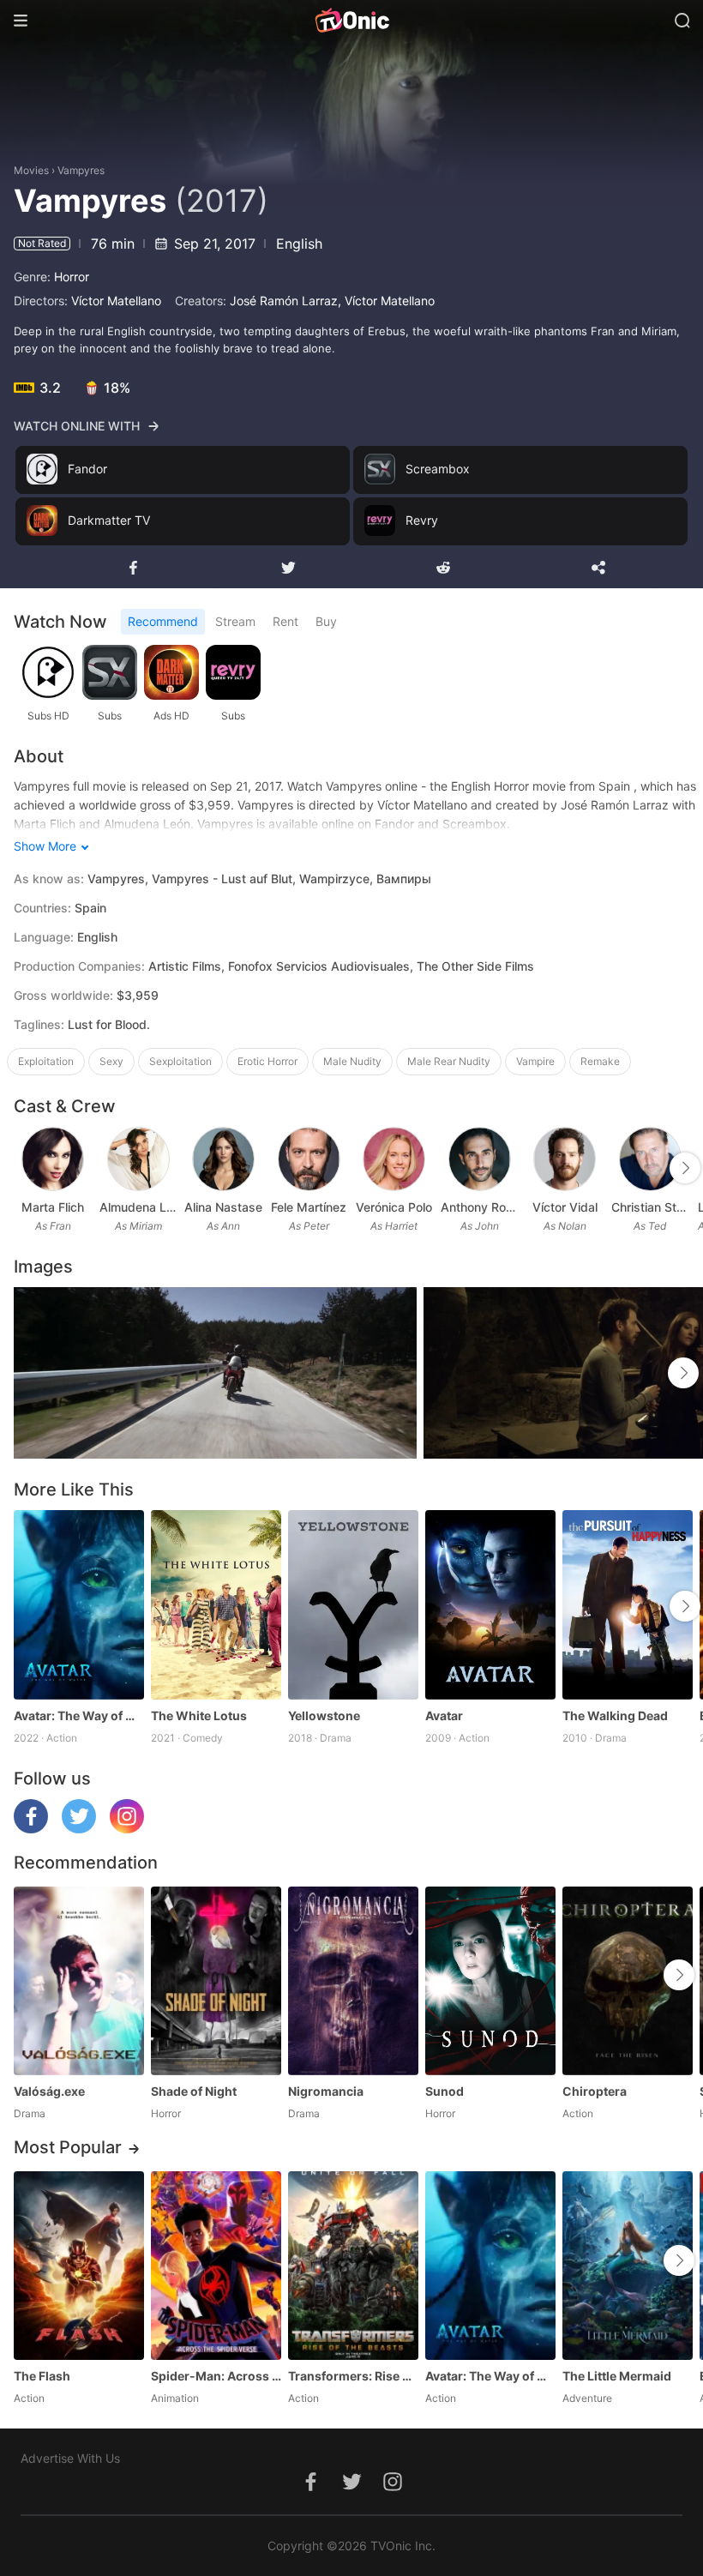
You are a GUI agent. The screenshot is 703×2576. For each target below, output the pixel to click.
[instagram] (127, 1829)
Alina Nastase (223, 1207)
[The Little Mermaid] (628, 2266)
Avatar (444, 1715)
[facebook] (31, 1829)
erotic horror (267, 1061)
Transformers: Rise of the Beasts (353, 2376)
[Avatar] (490, 1604)
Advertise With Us (70, 2458)
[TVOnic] (351, 21)
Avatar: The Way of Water (79, 1715)
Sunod (445, 2091)
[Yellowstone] (353, 1604)
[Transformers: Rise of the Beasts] (353, 2266)
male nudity (352, 1061)
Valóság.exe (49, 2091)
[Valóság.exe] (79, 1981)
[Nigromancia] (353, 1981)
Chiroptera (595, 2091)
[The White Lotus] (216, 1604)
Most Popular (68, 2147)
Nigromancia (326, 2091)
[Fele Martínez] (309, 1159)
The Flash (42, 2376)
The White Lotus (199, 1715)
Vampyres (81, 170)
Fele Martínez (309, 1207)
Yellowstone (324, 1715)
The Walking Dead (615, 1715)
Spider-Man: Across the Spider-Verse (216, 2376)
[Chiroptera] (628, 1981)
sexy (111, 1061)
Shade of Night (194, 2091)
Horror (72, 277)
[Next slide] (685, 1168)
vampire (535, 1061)
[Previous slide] (25, 1168)
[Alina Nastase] (223, 1159)
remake (600, 1061)
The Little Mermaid (617, 2376)
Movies (31, 170)
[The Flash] (79, 2266)
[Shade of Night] (216, 1981)
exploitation (46, 1061)
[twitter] (79, 1829)
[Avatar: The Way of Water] (79, 1604)
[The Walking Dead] (628, 1604)
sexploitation (180, 1061)
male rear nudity (449, 1061)
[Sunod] (490, 1981)
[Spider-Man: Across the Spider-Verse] (216, 2266)
